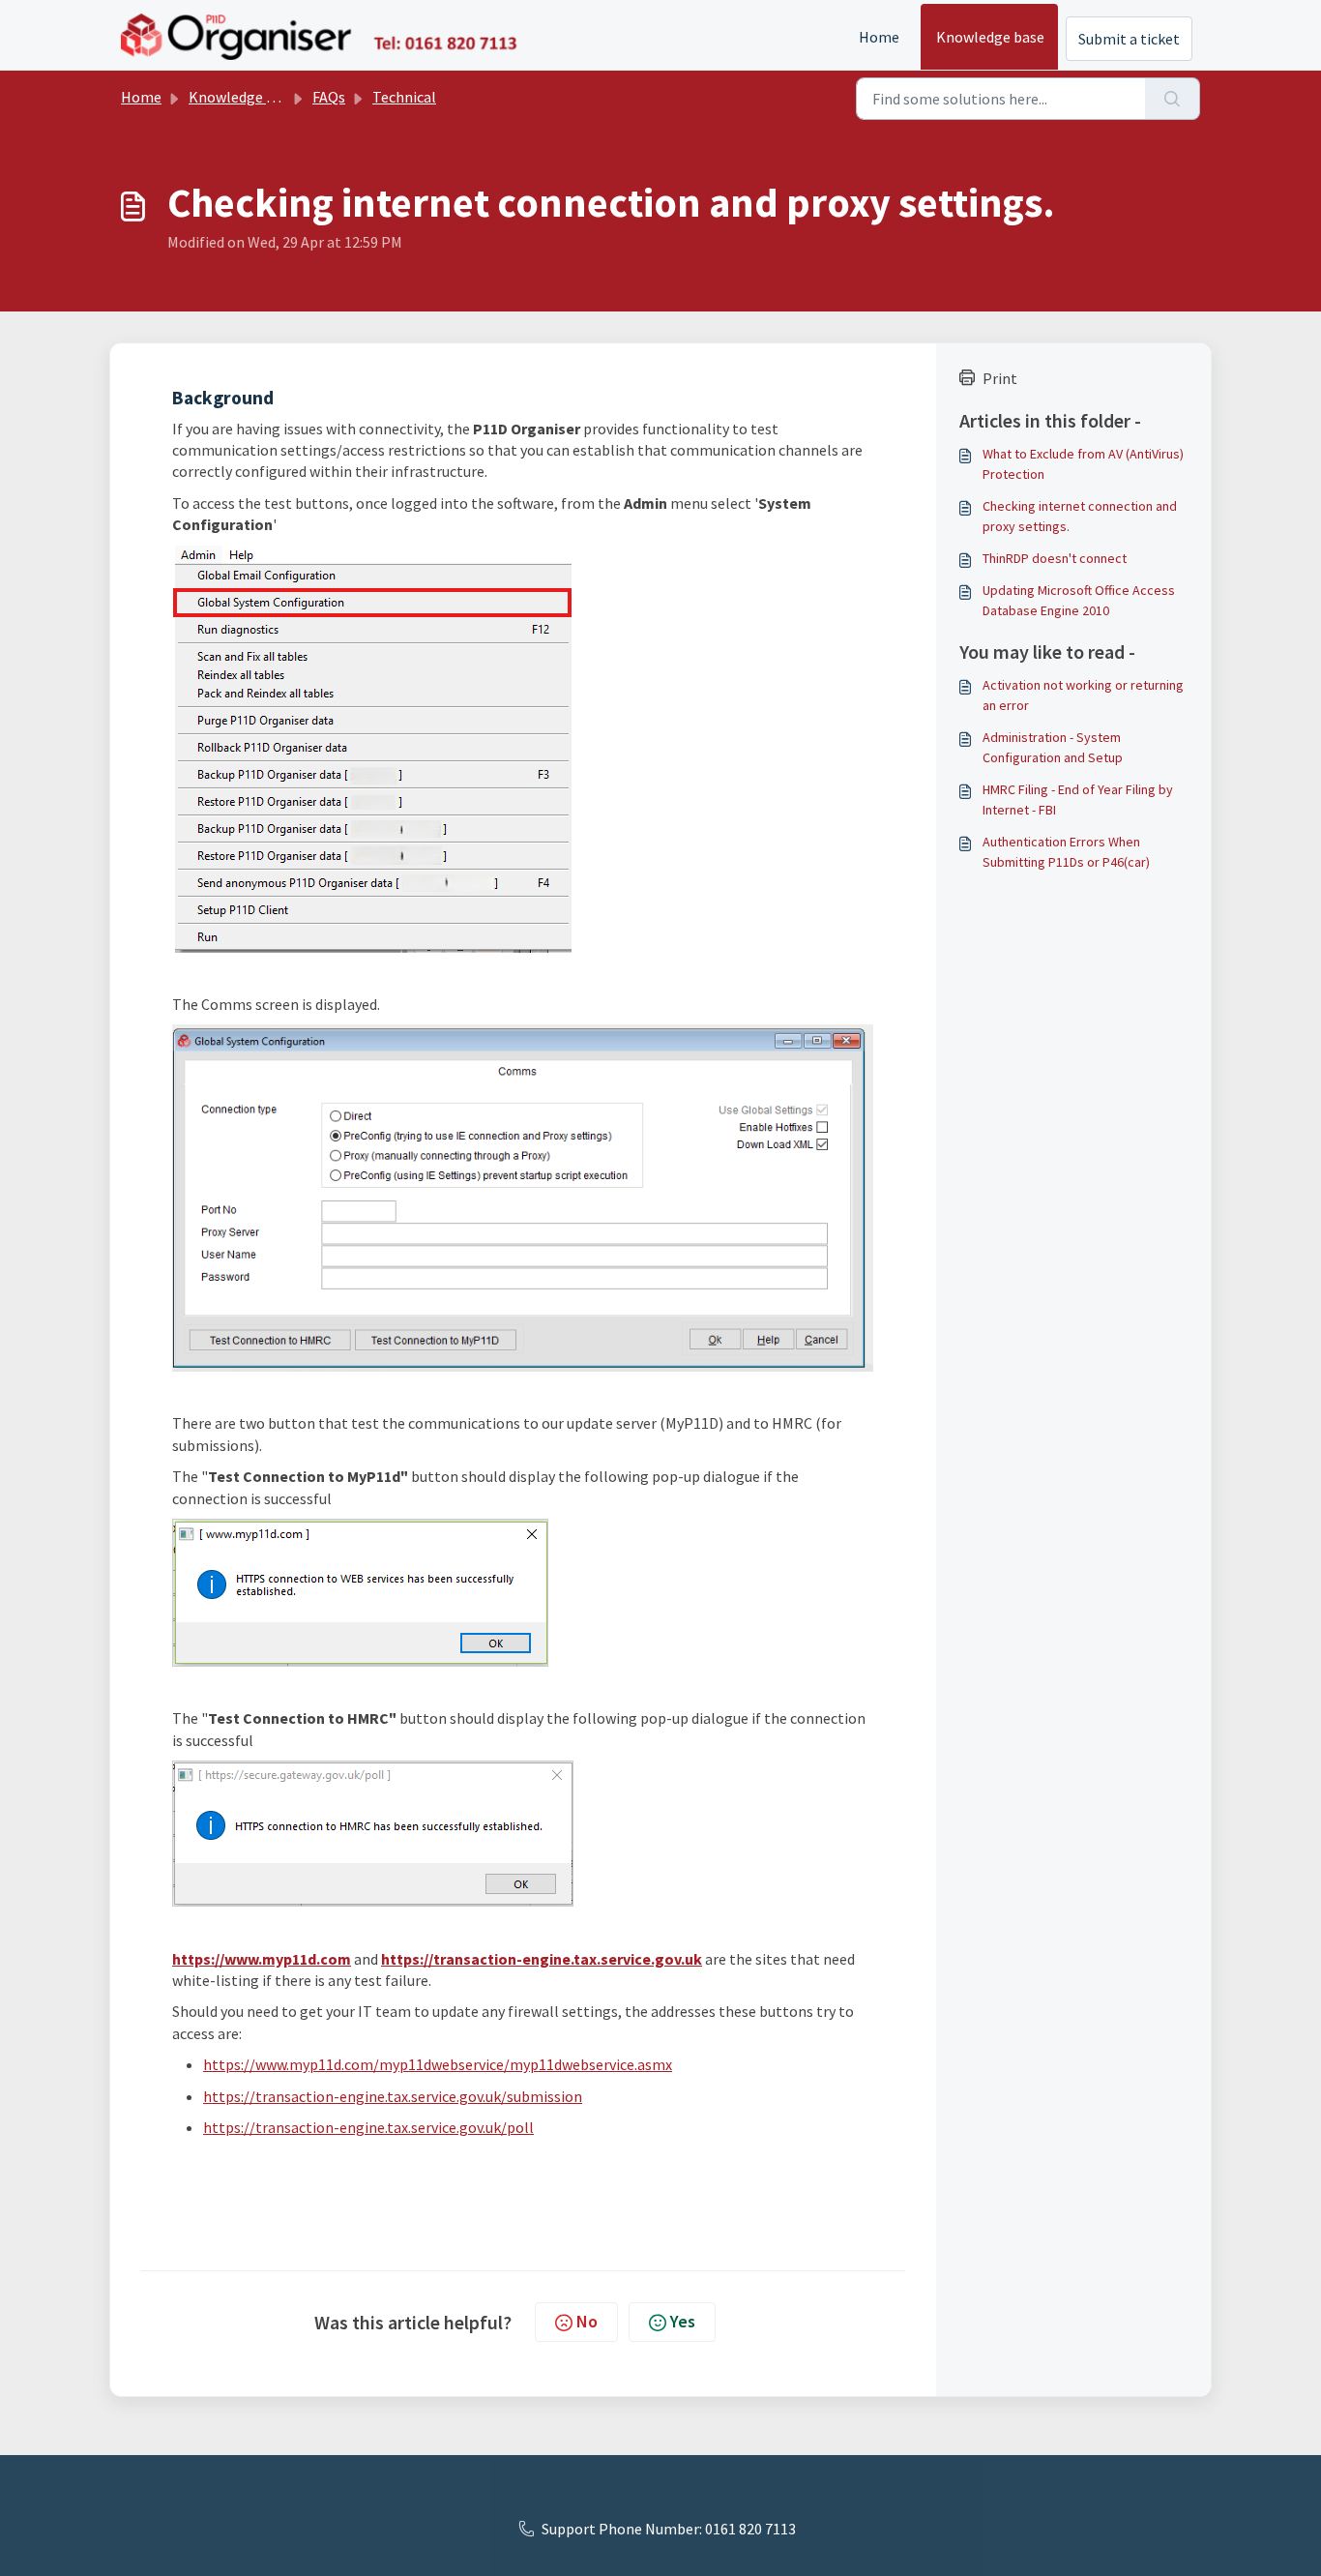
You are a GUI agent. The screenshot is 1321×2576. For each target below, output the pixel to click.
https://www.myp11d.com (262, 1959)
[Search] (1173, 99)
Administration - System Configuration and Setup (1053, 747)
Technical (404, 97)
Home (879, 37)
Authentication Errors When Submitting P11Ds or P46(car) (1066, 852)
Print (1000, 378)
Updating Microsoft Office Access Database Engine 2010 (1079, 600)
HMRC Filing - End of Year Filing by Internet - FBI (1078, 799)
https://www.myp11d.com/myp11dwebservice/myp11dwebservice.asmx (438, 2064)
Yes (683, 2321)
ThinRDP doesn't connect (1055, 558)
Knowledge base (990, 37)
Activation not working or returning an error (1083, 695)
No (587, 2321)
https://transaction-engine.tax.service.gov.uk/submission (393, 2096)
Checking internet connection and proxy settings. (1080, 516)
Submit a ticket (1129, 39)
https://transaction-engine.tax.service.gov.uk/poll (368, 2127)
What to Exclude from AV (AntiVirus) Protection (1083, 464)
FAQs (329, 97)
